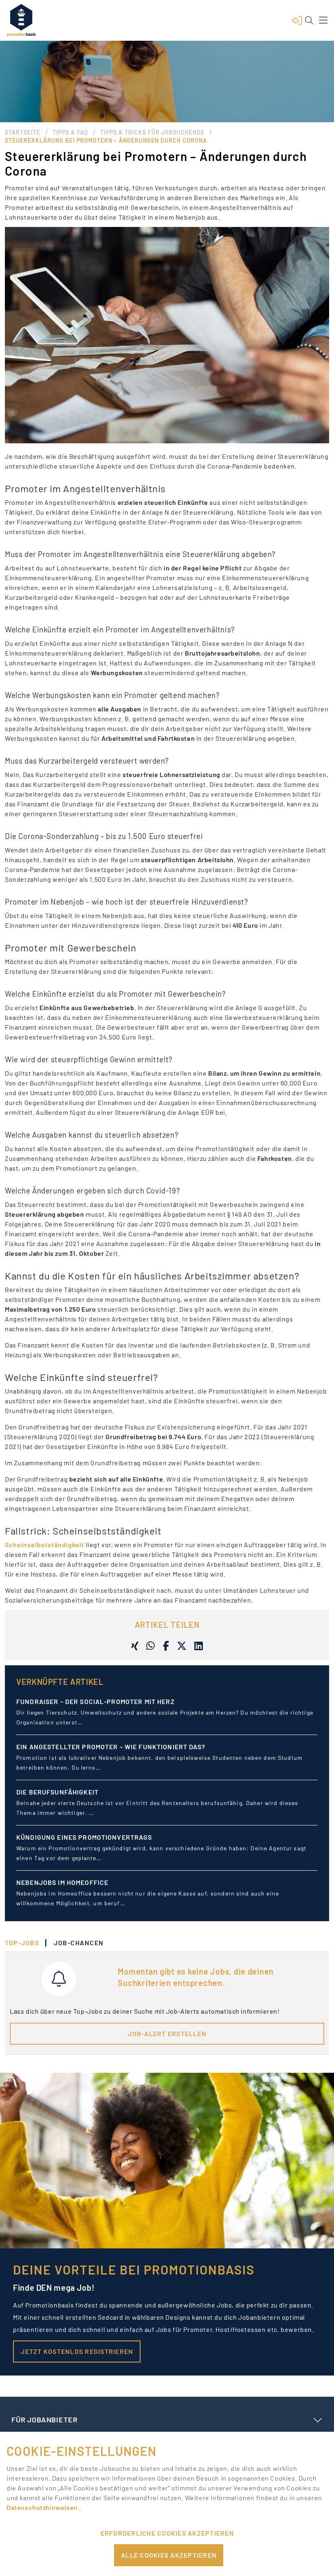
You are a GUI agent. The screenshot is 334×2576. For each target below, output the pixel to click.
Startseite (23, 132)
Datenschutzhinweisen (43, 2507)
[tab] (26, 1943)
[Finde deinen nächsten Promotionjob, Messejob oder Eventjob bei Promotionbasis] (21, 20)
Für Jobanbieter (44, 2420)
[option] (167, 1719)
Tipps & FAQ (70, 132)
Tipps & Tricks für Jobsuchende (152, 132)
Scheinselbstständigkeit (45, 1544)
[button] (297, 20)
